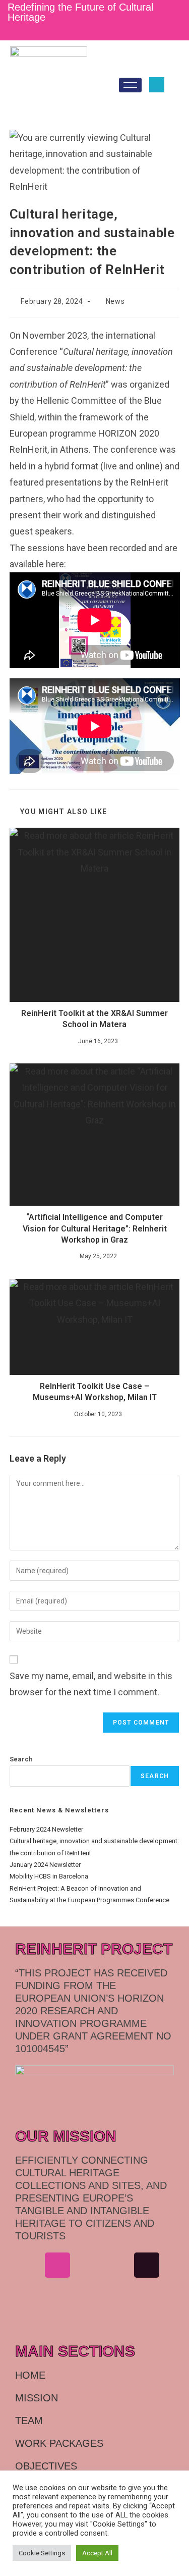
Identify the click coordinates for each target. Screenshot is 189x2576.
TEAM (29, 2421)
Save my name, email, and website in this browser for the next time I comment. (91, 1684)
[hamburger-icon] (130, 85)
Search (21, 1759)
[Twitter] (106, 31)
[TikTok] (123, 31)
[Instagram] (72, 31)
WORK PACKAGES (59, 2443)
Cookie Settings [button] (42, 2553)
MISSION (37, 2398)
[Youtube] (28, 2296)
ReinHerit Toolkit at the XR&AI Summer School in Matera (94, 1019)
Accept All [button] (97, 2553)
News (115, 301)
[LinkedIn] (89, 31)
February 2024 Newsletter (46, 1829)
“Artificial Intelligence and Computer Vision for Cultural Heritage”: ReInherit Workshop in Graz (95, 1228)
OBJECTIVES (46, 2466)
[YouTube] (140, 31)
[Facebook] (54, 31)
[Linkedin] (87, 2265)
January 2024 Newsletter (45, 1865)
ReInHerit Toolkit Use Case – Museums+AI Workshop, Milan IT (95, 1392)
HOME (30, 2375)
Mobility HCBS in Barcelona (49, 1876)
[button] (157, 85)
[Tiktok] (147, 2265)
